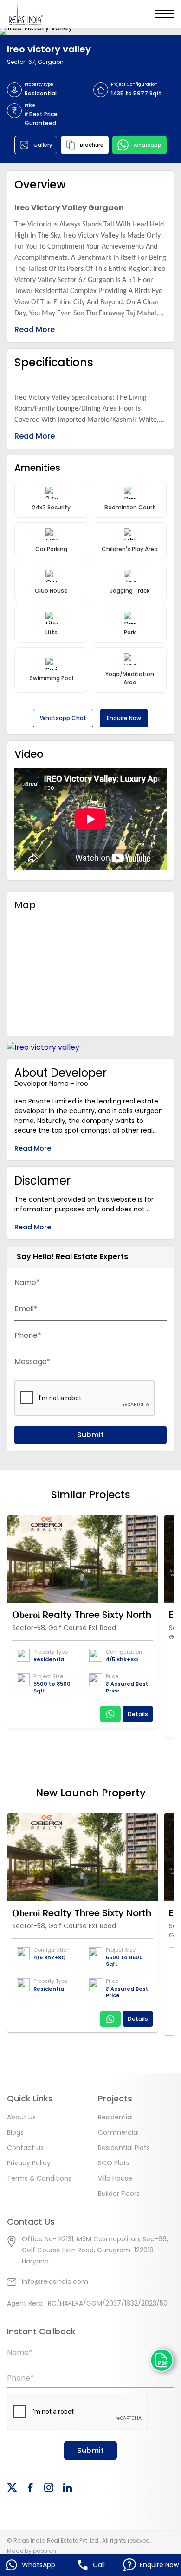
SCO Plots (114, 2163)
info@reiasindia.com (55, 2281)
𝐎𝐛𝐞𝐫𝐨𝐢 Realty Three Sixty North (82, 1615)
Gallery (43, 145)
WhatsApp (39, 2565)
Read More (35, 329)
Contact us (25, 2148)
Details (138, 1714)
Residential (115, 2117)
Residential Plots (124, 2148)
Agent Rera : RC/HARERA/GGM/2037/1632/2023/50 (87, 2303)
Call (99, 2565)
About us (21, 2117)
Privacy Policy (29, 2163)
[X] (12, 2488)
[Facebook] (30, 2488)
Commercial (118, 2132)
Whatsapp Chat (63, 718)
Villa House (115, 2178)
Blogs (15, 2132)
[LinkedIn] (67, 2488)
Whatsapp (147, 145)
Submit (90, 1435)
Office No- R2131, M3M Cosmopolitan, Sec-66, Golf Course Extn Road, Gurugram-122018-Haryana (95, 2250)
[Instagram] (49, 2488)
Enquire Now (124, 718)
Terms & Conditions (39, 2178)
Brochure (92, 145)
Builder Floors (119, 2194)
